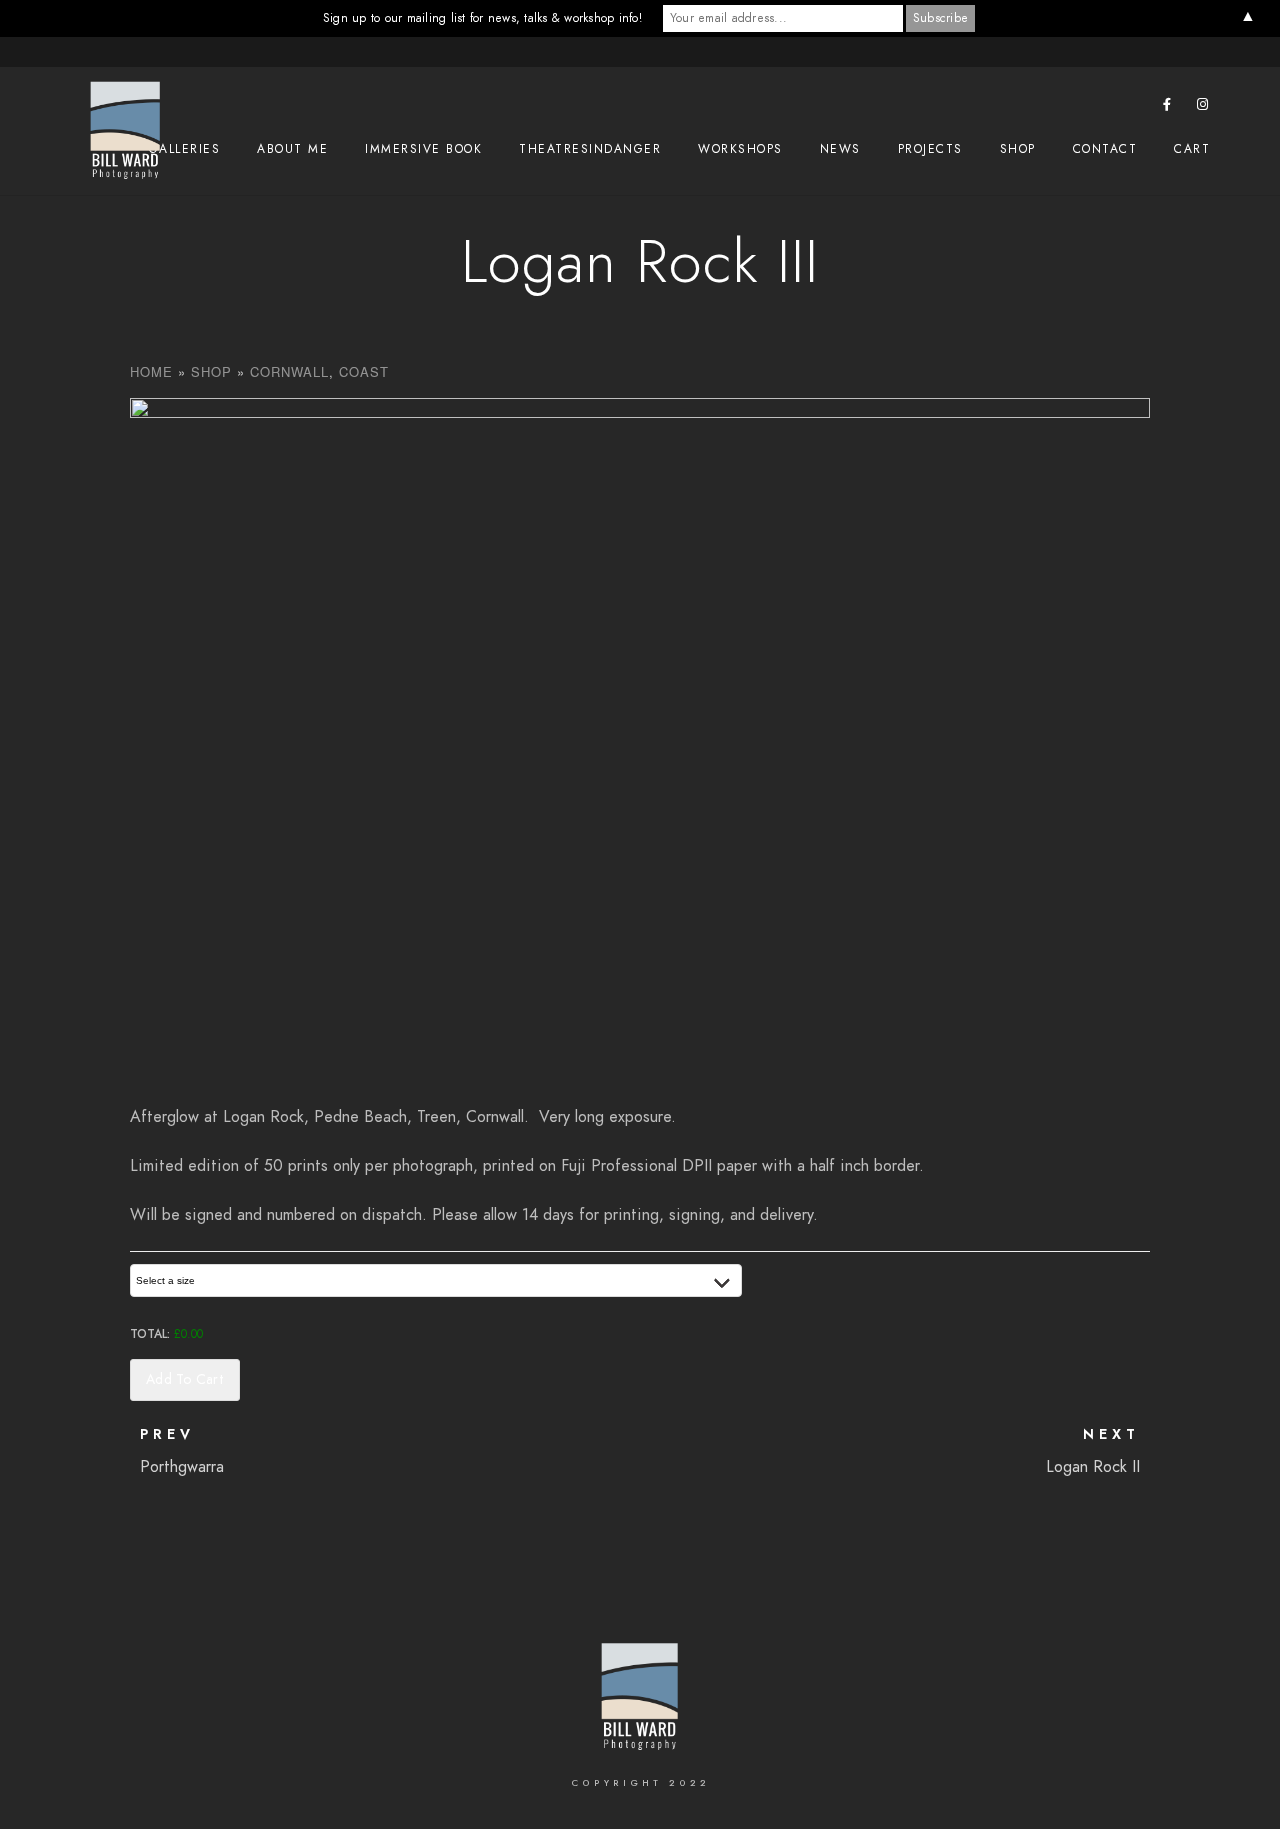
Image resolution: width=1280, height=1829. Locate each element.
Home (151, 371)
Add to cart (185, 1379)
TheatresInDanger (590, 149)
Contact (1105, 149)
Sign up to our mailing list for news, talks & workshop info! (482, 18)
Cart (1192, 149)
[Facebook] (1168, 108)
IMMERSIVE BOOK (423, 149)
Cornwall (289, 371)
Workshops (740, 149)
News (840, 149)
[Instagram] (1203, 108)
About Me (292, 149)
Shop (1018, 149)
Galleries (185, 149)
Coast (364, 371)
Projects (930, 149)
